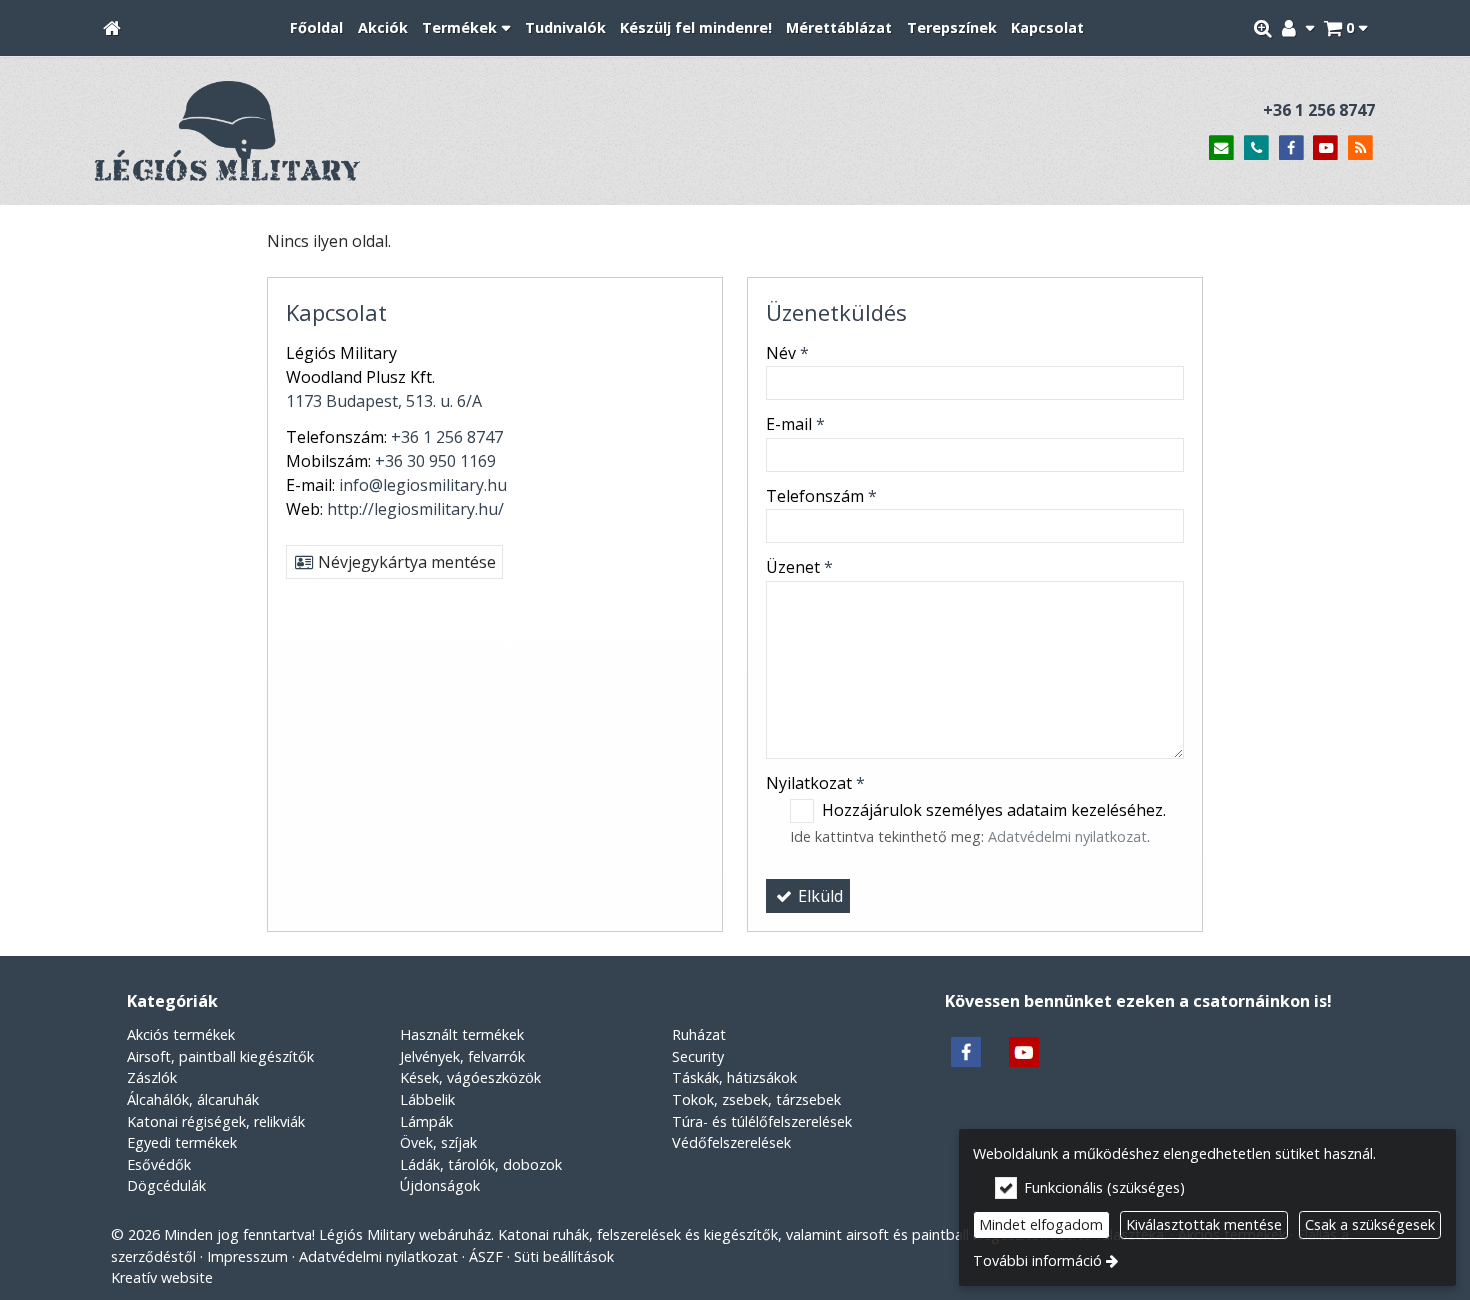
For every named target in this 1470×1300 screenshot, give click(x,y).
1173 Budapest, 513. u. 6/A (384, 401)
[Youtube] (1325, 148)
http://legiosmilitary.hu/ (415, 509)
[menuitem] (112, 28)
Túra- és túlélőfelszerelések (762, 1121)
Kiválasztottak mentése (1204, 1224)
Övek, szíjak (438, 1142)
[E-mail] (1221, 148)
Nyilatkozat (815, 783)
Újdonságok (440, 1185)
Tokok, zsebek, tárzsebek (756, 1099)
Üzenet (799, 567)
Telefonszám (821, 496)
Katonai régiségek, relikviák (216, 1121)
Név (787, 353)
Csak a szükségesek (1370, 1224)
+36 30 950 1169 (435, 461)
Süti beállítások (564, 1256)
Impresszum (247, 1256)
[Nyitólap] (112, 28)
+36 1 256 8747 (1319, 110)
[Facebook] (1291, 148)
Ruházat (699, 1034)
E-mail (795, 424)
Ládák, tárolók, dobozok (481, 1164)
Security (698, 1056)
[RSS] (1360, 148)
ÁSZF (486, 1256)
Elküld (818, 896)
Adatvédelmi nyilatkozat (1067, 836)
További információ (1037, 1260)
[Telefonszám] (1256, 148)
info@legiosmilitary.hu (423, 485)
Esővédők (159, 1164)
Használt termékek (462, 1034)
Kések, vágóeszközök (470, 1077)
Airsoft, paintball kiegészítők (220, 1056)
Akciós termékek (181, 1034)
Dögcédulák (166, 1185)
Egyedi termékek (182, 1142)
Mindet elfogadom (1041, 1224)
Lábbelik (427, 1099)
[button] (1345, 28)
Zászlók (152, 1077)
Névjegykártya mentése (405, 562)
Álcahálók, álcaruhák (193, 1099)
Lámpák (426, 1121)
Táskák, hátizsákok (734, 1077)
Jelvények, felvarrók (462, 1056)
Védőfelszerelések (731, 1142)
